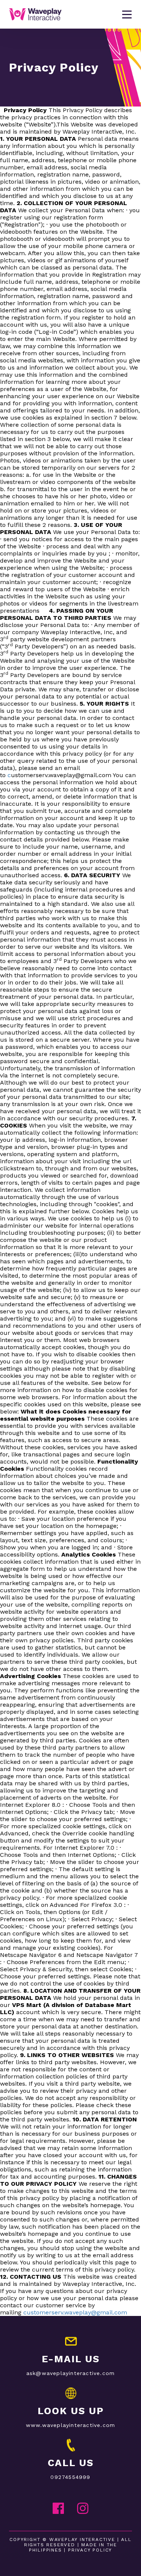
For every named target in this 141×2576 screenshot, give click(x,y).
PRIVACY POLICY (90, 2550)
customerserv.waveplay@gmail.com (75, 2312)
